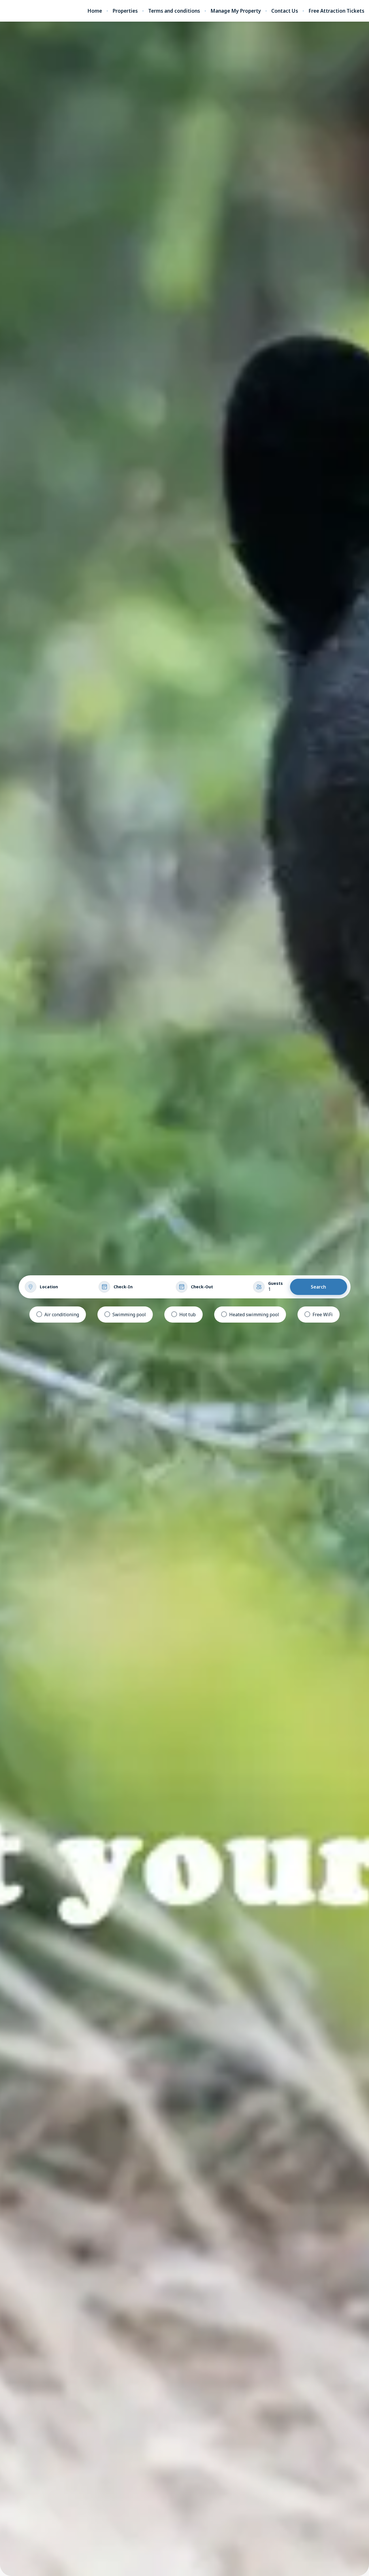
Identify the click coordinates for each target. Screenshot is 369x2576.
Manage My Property (236, 11)
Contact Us (285, 11)
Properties (125, 11)
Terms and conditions (174, 11)
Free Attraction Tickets (336, 11)
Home (95, 11)
